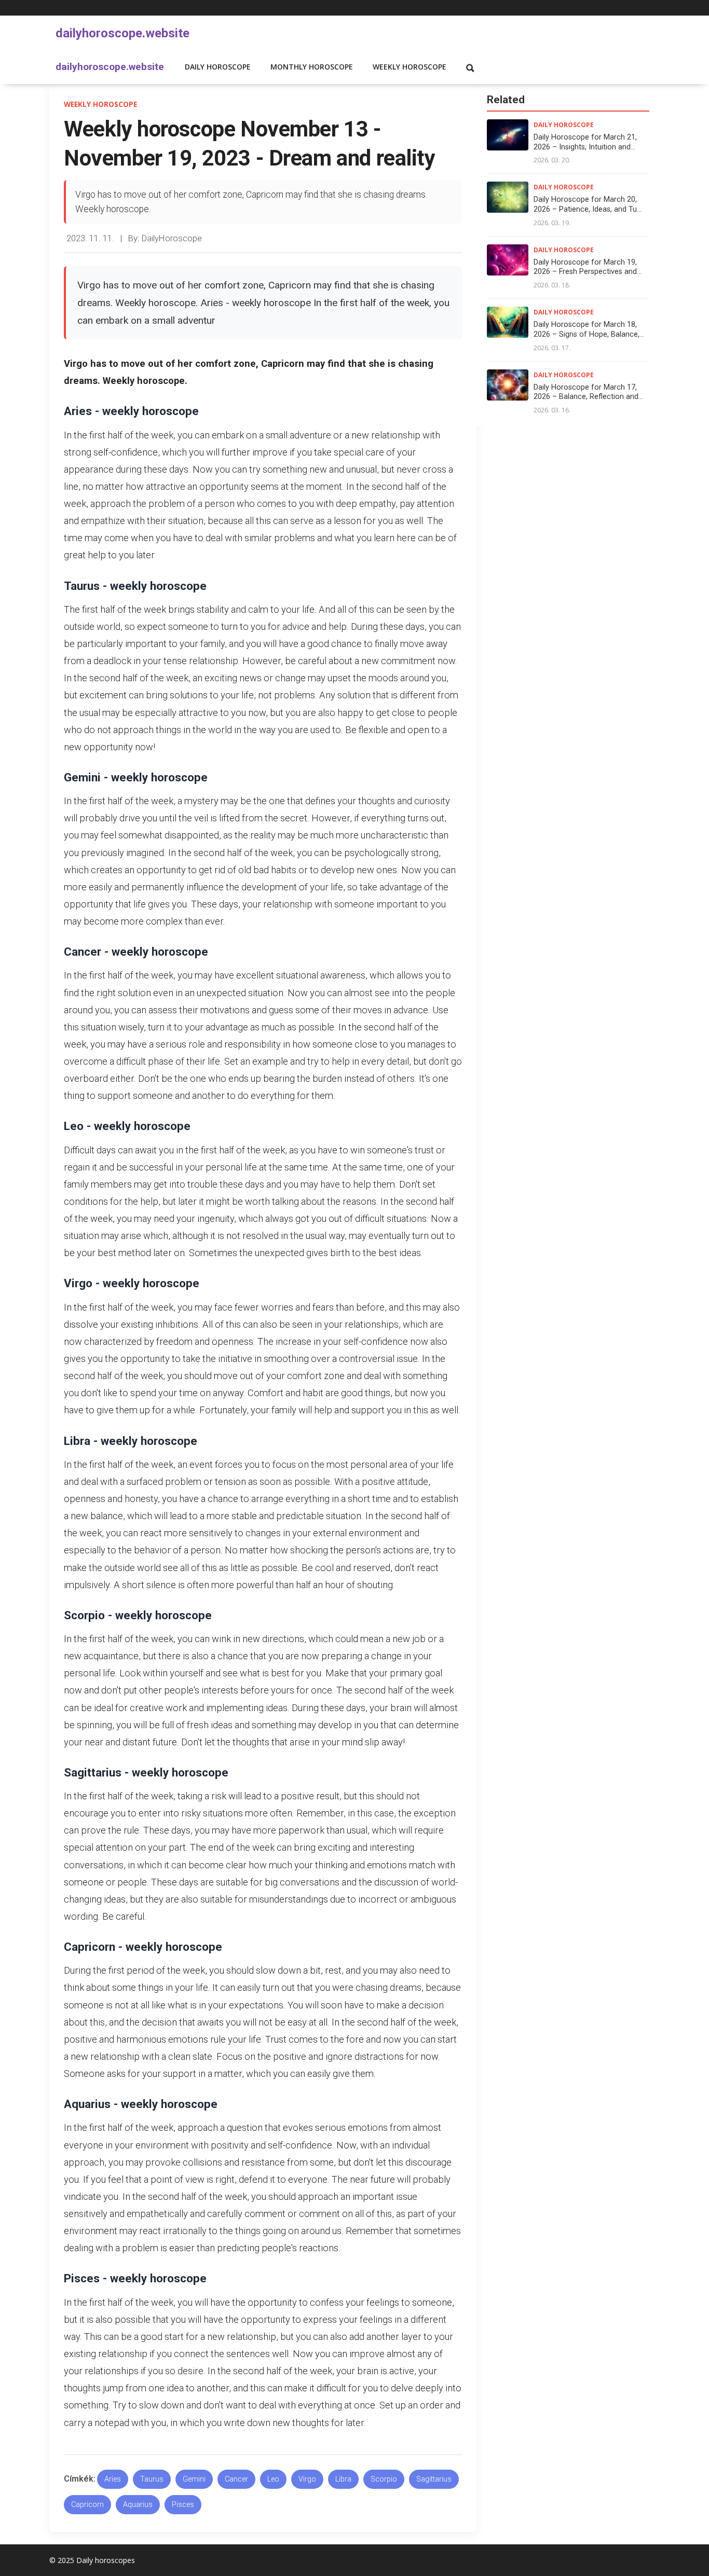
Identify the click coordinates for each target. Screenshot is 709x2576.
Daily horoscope (218, 67)
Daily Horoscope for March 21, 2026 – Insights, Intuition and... (585, 142)
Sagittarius (434, 2479)
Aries (113, 2479)
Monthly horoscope (312, 67)
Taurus (152, 2479)
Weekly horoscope (410, 67)
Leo (273, 2479)
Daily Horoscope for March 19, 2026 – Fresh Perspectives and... (588, 267)
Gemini (194, 2479)
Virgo (307, 2479)
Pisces (183, 2505)
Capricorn (87, 2505)
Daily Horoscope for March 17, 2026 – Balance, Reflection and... (588, 392)
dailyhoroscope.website (122, 33)
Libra (343, 2479)
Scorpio (384, 2479)
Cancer (236, 2479)
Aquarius (138, 2505)
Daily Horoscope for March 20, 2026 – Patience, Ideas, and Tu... (588, 204)
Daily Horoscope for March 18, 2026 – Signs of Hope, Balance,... (589, 329)
